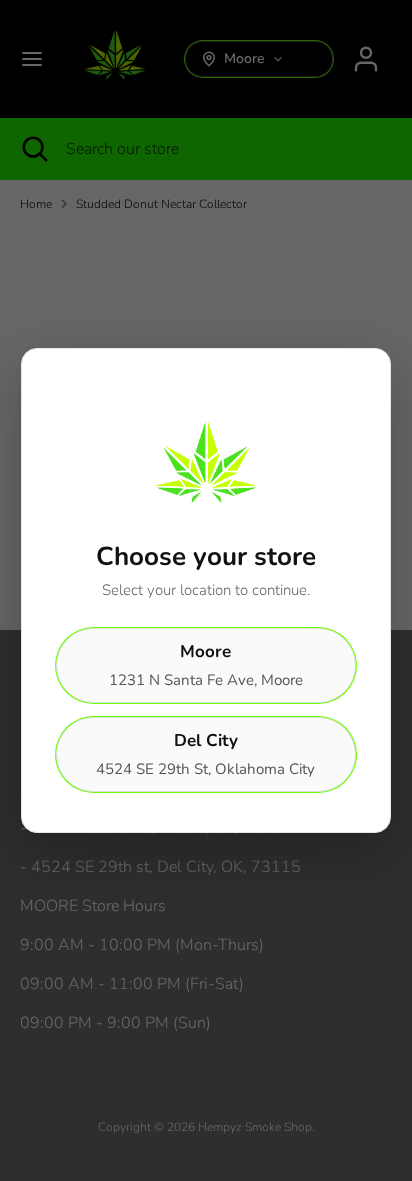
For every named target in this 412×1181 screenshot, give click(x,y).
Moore (206, 665)
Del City (205, 754)
